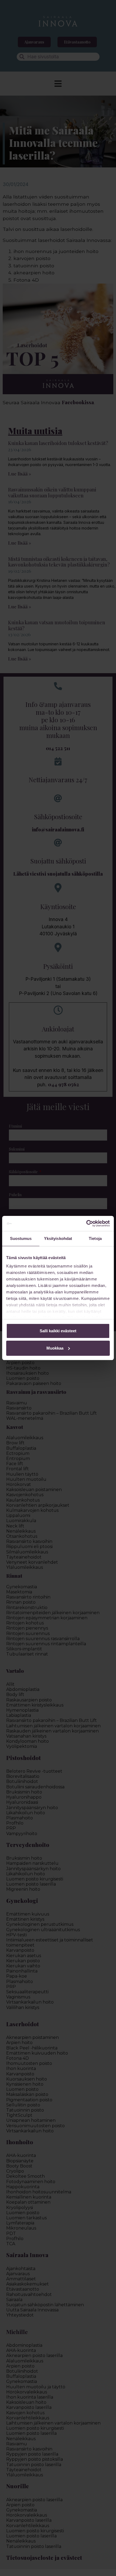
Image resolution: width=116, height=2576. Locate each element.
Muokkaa (55, 1348)
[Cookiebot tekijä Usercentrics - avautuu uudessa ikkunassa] (86, 1223)
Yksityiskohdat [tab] (58, 1238)
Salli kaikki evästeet (58, 1331)
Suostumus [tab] (21, 1238)
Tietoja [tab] (95, 1238)
